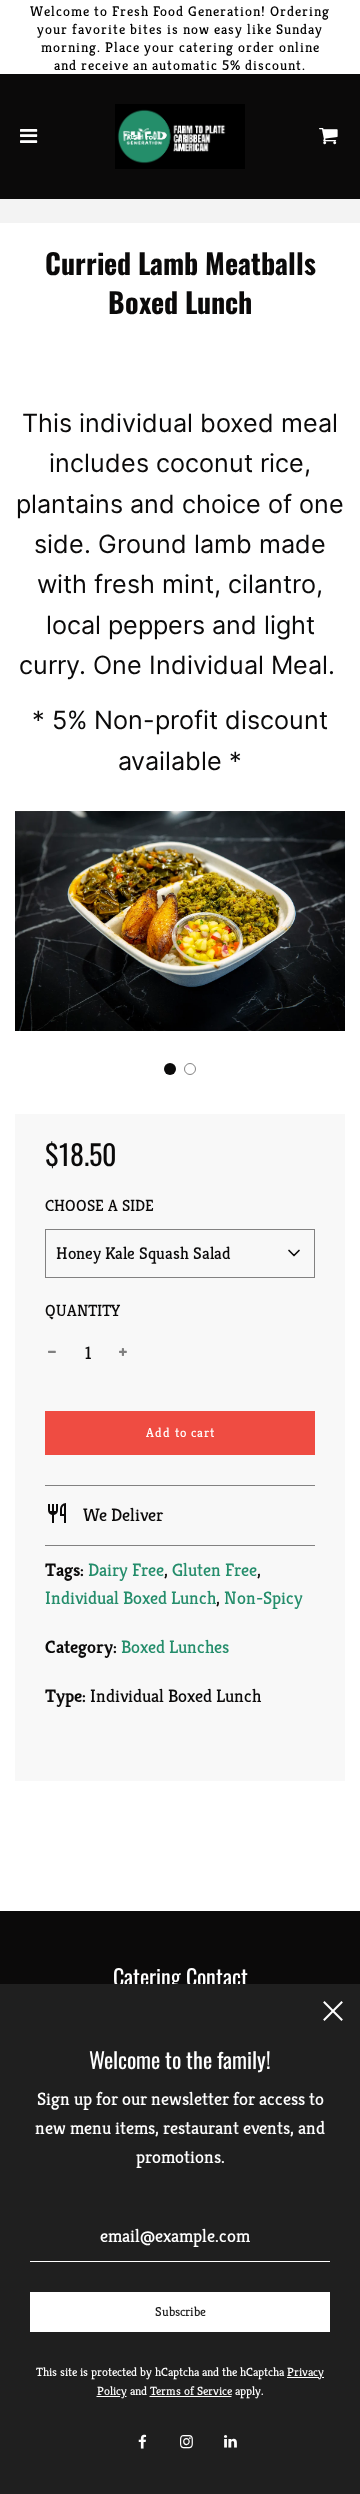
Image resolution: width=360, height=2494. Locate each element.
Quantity (82, 1310)
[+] (123, 1353)
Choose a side (99, 1205)
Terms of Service (191, 2390)
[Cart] (329, 137)
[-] (52, 1353)
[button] (170, 1069)
